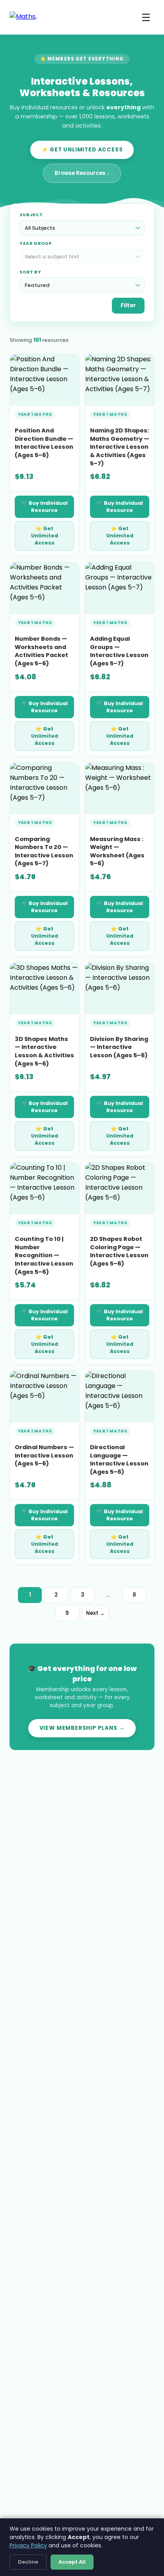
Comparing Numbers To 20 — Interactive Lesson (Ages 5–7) (44, 851)
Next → (95, 1613)
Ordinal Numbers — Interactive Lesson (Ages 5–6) (44, 1455)
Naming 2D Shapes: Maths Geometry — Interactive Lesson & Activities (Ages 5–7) (120, 447)
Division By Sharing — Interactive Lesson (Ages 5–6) (119, 1047)
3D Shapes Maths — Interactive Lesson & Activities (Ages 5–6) (44, 1051)
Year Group (36, 243)
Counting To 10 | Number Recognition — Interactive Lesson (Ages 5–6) (44, 1255)
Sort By (30, 272)
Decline (28, 2562)
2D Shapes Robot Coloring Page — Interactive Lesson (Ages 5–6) (119, 1251)
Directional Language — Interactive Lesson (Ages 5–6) (119, 1460)
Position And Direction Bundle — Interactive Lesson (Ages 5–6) (44, 443)
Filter (128, 305)
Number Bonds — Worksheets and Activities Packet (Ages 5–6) (41, 651)
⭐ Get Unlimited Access (45, 536)
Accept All (72, 2562)
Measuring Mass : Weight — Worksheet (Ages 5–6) (117, 851)
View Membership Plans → (82, 1728)
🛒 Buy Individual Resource (44, 507)
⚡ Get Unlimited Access (82, 150)
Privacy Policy (28, 2545)
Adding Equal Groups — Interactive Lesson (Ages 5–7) (119, 651)
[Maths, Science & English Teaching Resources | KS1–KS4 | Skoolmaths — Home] (33, 17)
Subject (31, 215)
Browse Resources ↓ (82, 173)
